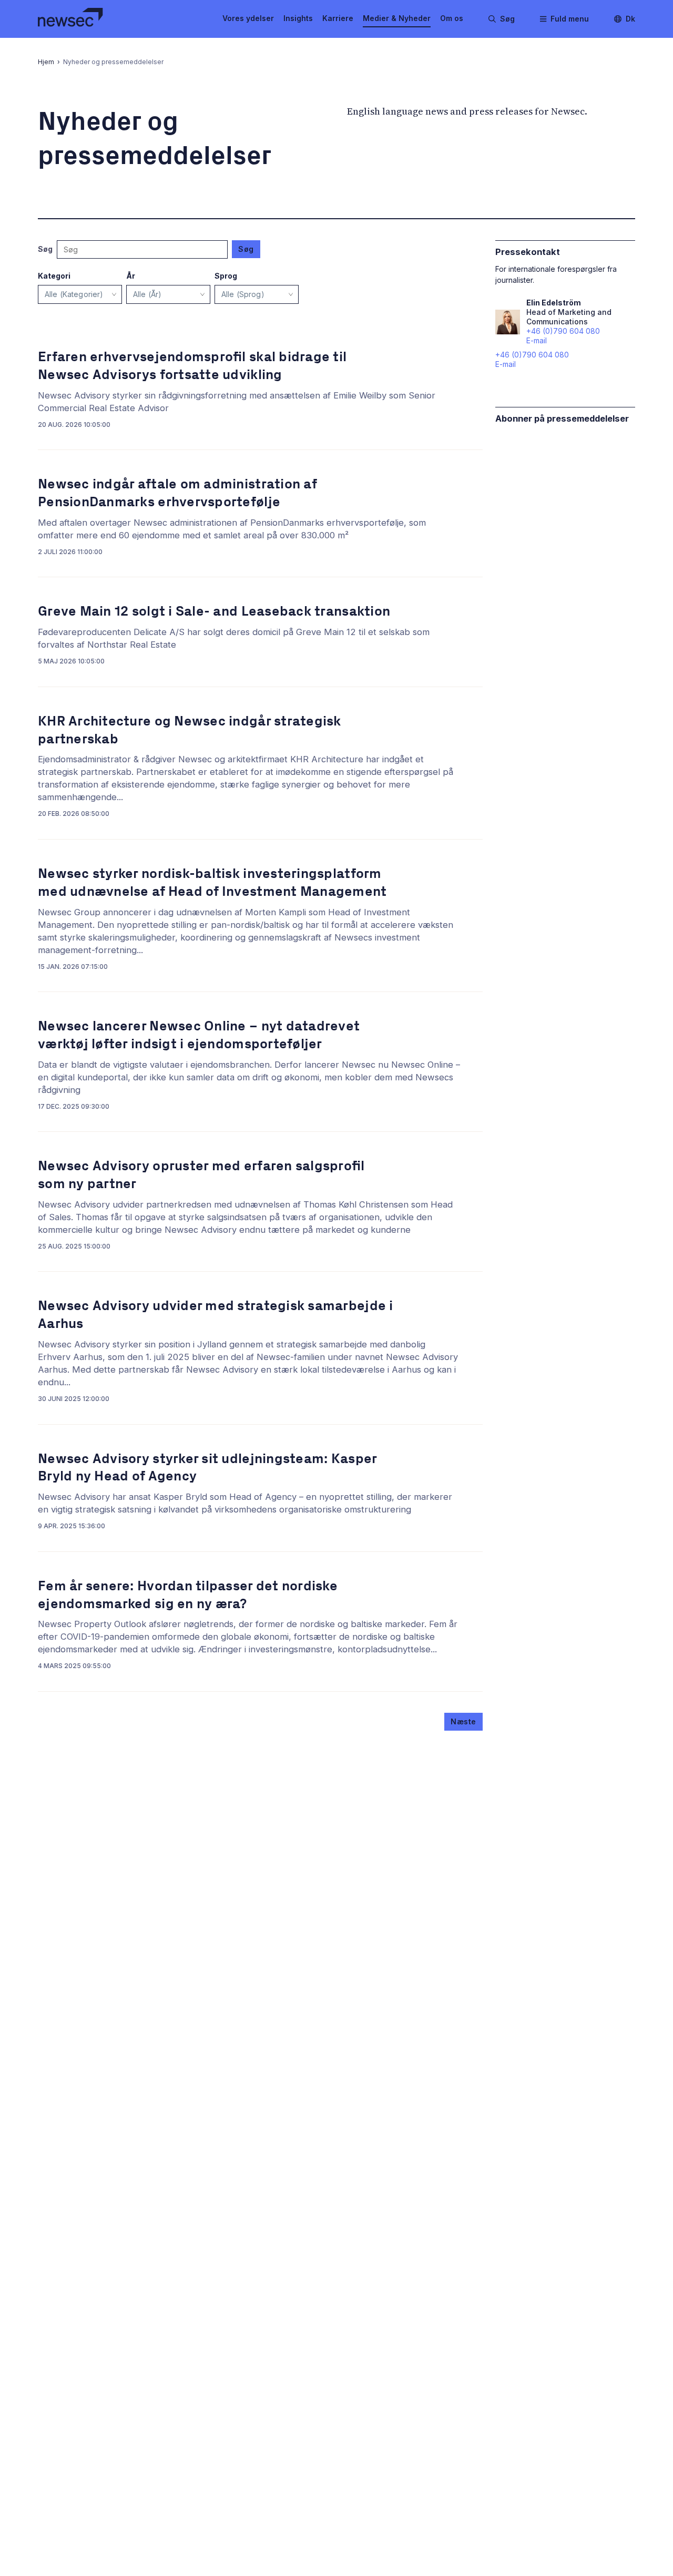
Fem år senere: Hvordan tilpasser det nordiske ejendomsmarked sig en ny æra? (188, 1595)
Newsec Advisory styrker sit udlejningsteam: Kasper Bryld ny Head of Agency (207, 1468)
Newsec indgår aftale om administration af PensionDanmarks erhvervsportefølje (177, 493)
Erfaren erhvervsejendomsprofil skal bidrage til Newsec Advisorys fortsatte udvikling (192, 366)
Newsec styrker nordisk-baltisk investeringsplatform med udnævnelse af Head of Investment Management (212, 882)
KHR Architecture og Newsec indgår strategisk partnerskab (190, 730)
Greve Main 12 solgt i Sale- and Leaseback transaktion (214, 611)
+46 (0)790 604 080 (532, 355)
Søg (246, 249)
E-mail (506, 364)
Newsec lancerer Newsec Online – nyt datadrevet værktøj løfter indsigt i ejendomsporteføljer (199, 1035)
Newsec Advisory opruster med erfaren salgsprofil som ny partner (201, 1175)
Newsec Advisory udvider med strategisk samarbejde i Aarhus (216, 1315)
